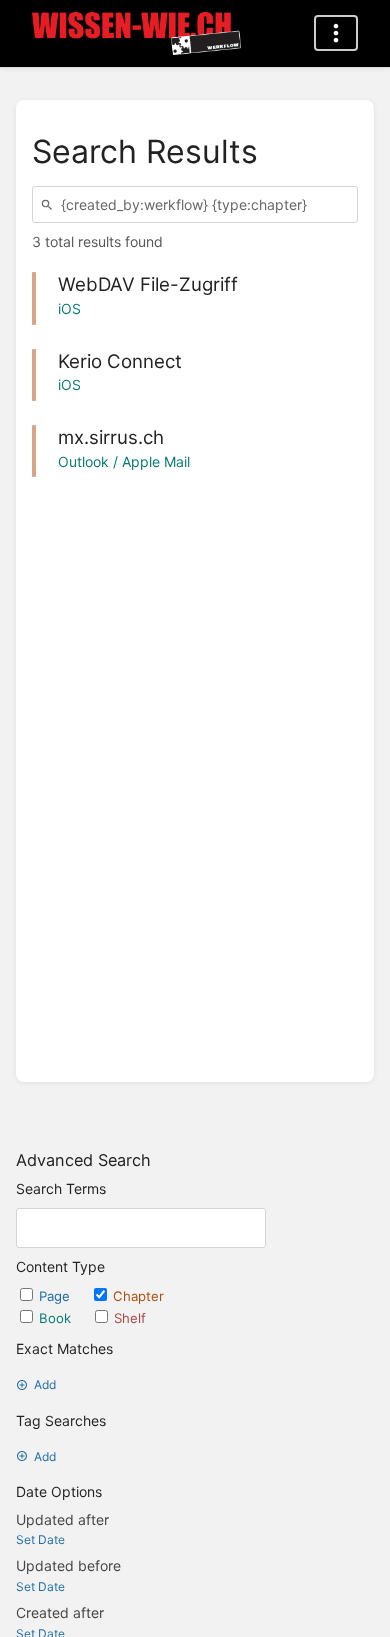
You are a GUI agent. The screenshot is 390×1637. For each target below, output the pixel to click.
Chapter (138, 1296)
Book (57, 1318)
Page (56, 1296)
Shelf (130, 1318)
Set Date (40, 1539)
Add (45, 1384)
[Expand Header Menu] (336, 33)
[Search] (50, 204)
